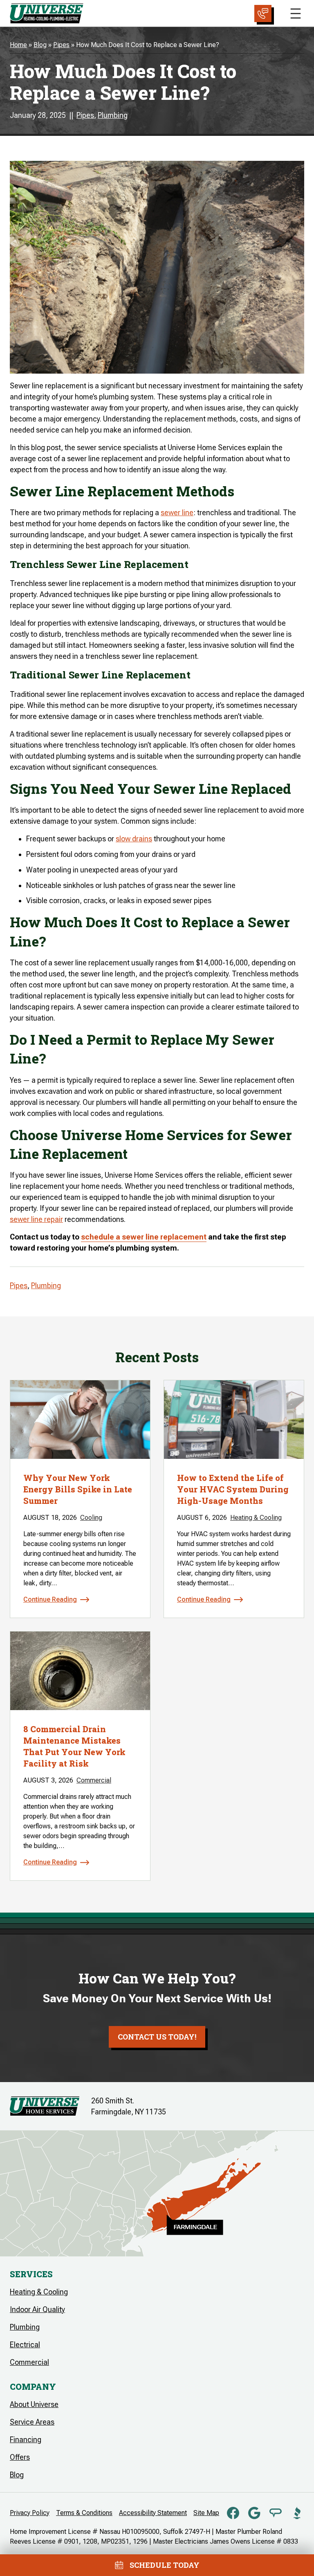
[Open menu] (296, 14)
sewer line (177, 513)
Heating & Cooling (256, 1518)
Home (18, 45)
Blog (40, 45)
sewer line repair (36, 1219)
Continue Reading (50, 1599)
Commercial (94, 1780)
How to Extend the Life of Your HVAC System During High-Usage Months (233, 1489)
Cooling (91, 1518)
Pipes (61, 45)
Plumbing (113, 115)
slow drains (134, 839)
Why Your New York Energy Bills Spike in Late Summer (78, 1489)
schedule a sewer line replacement (144, 1237)
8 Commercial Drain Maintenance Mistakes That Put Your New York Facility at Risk (74, 1746)
